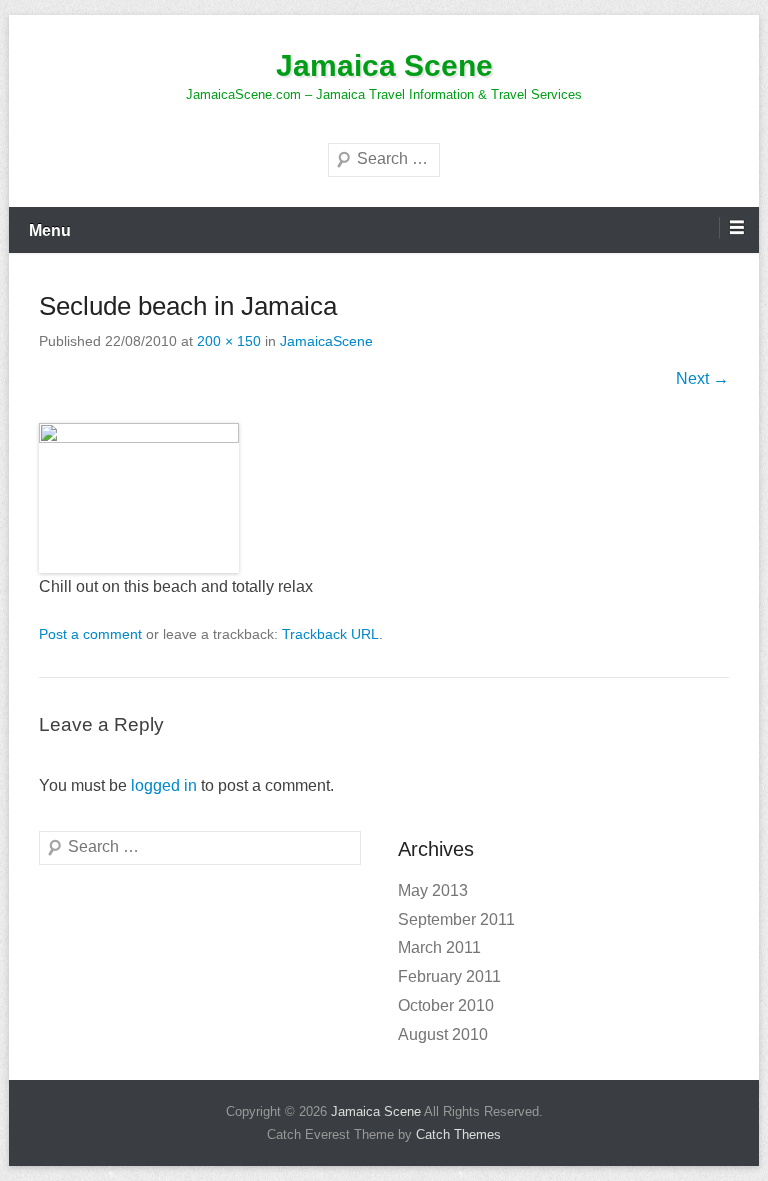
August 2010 (443, 1034)
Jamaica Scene (384, 65)
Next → (702, 378)
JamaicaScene (326, 341)
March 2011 (439, 947)
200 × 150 (229, 341)
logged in (164, 785)
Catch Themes (458, 1134)
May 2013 (433, 890)
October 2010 (446, 1005)
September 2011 (456, 919)
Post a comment (90, 634)
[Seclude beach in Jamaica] (384, 498)
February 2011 (449, 976)
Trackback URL (330, 634)
